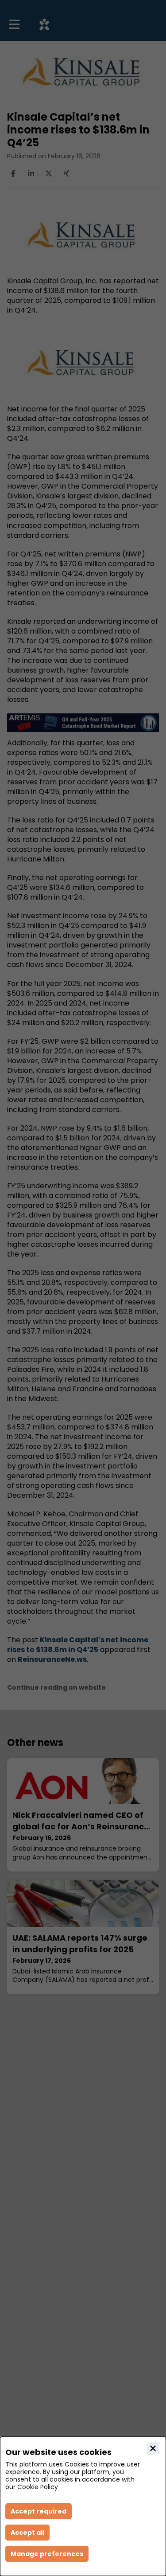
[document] (83, 2506)
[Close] (153, 2448)
